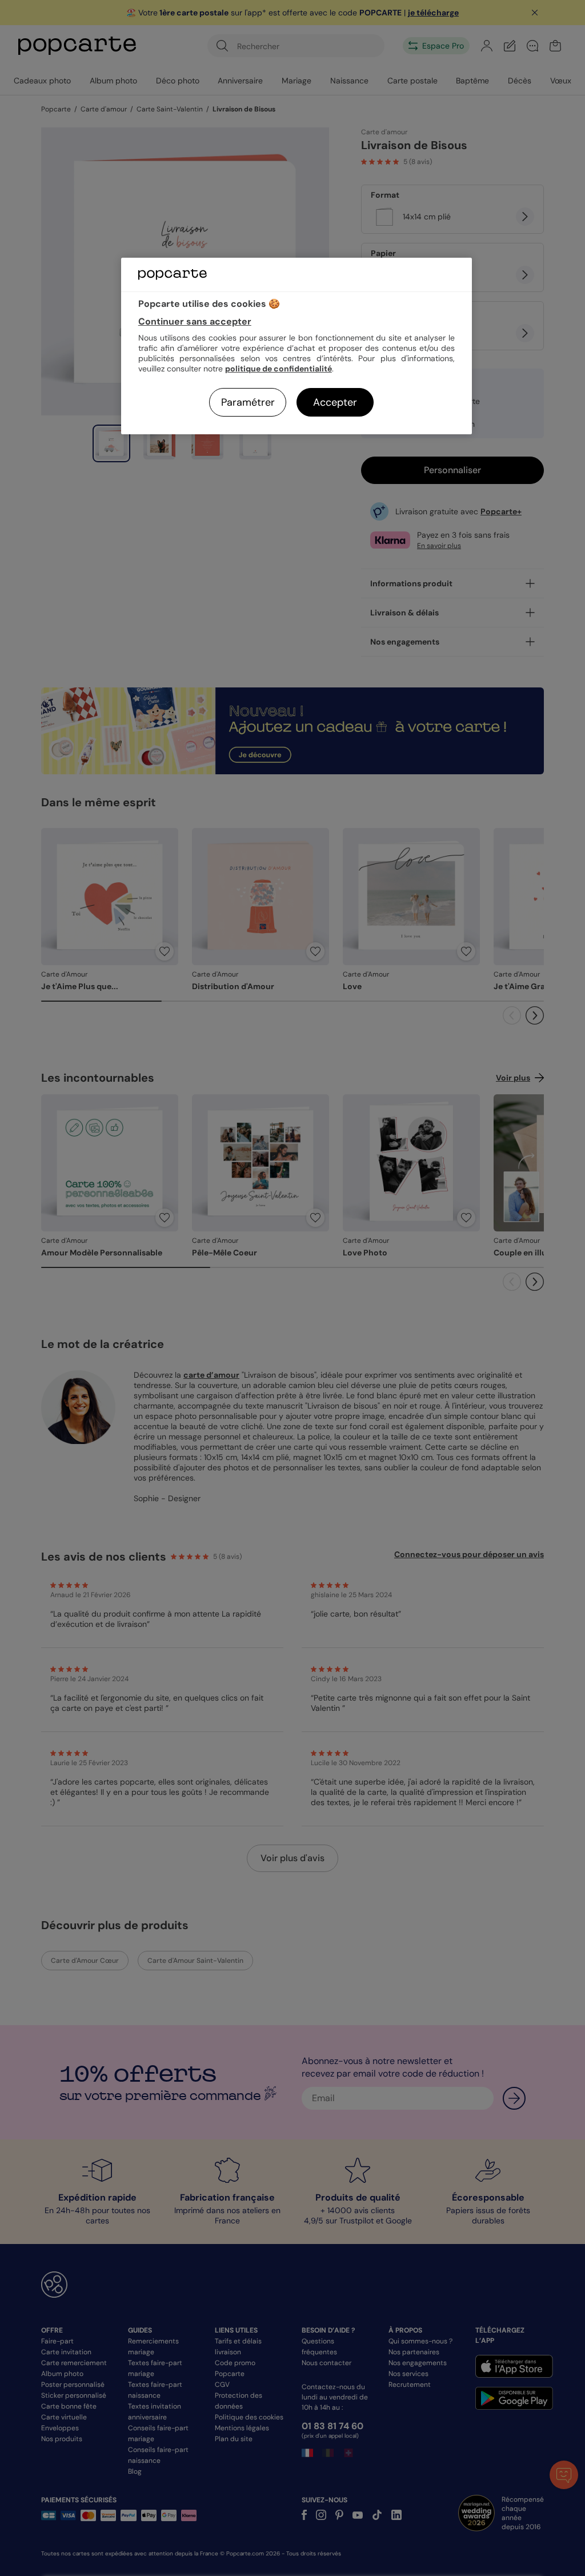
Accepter (335, 402)
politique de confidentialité (279, 369)
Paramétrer (248, 402)
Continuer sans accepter (195, 321)
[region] (296, 346)
